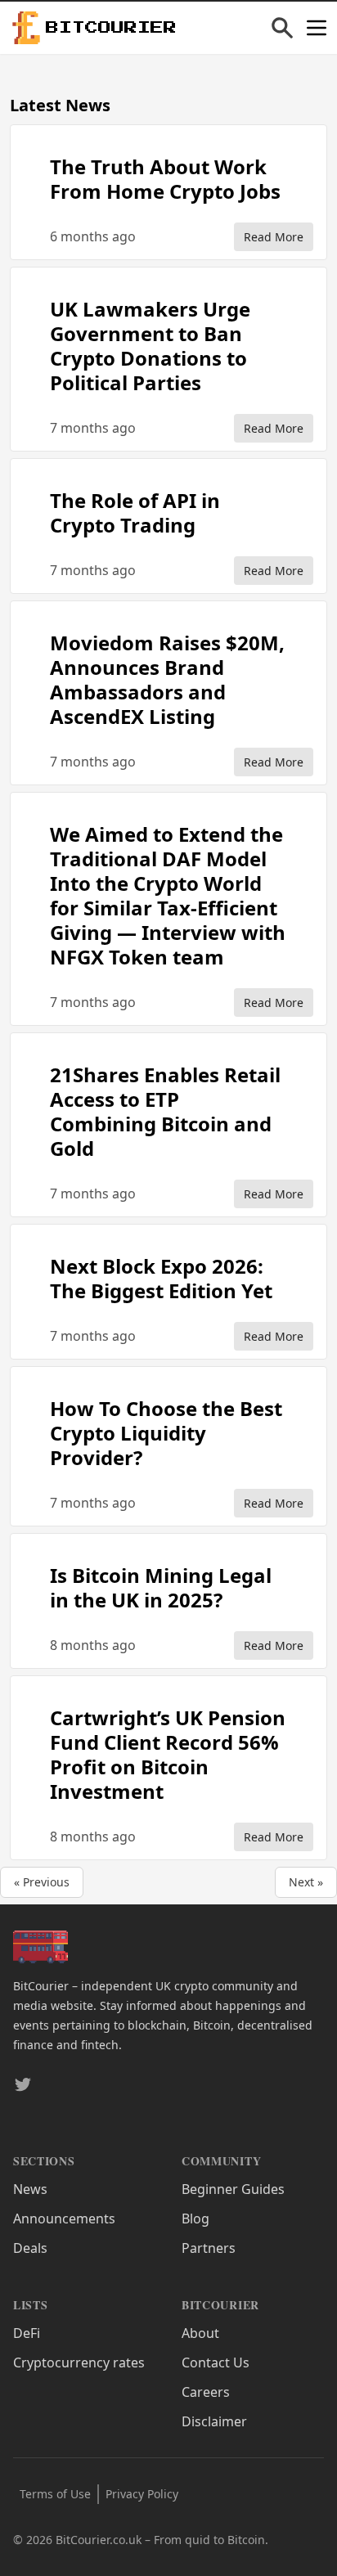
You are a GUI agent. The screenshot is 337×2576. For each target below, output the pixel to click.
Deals (30, 2248)
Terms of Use (55, 2494)
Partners (209, 2248)
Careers (206, 2392)
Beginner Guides (233, 2189)
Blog (195, 2219)
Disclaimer (214, 2421)
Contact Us (216, 2362)
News (30, 2189)
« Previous (42, 1882)
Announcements (64, 2219)
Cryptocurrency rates (79, 2362)
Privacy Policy (142, 2494)
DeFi (27, 2333)
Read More (274, 237)
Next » (306, 1882)
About (200, 2333)
